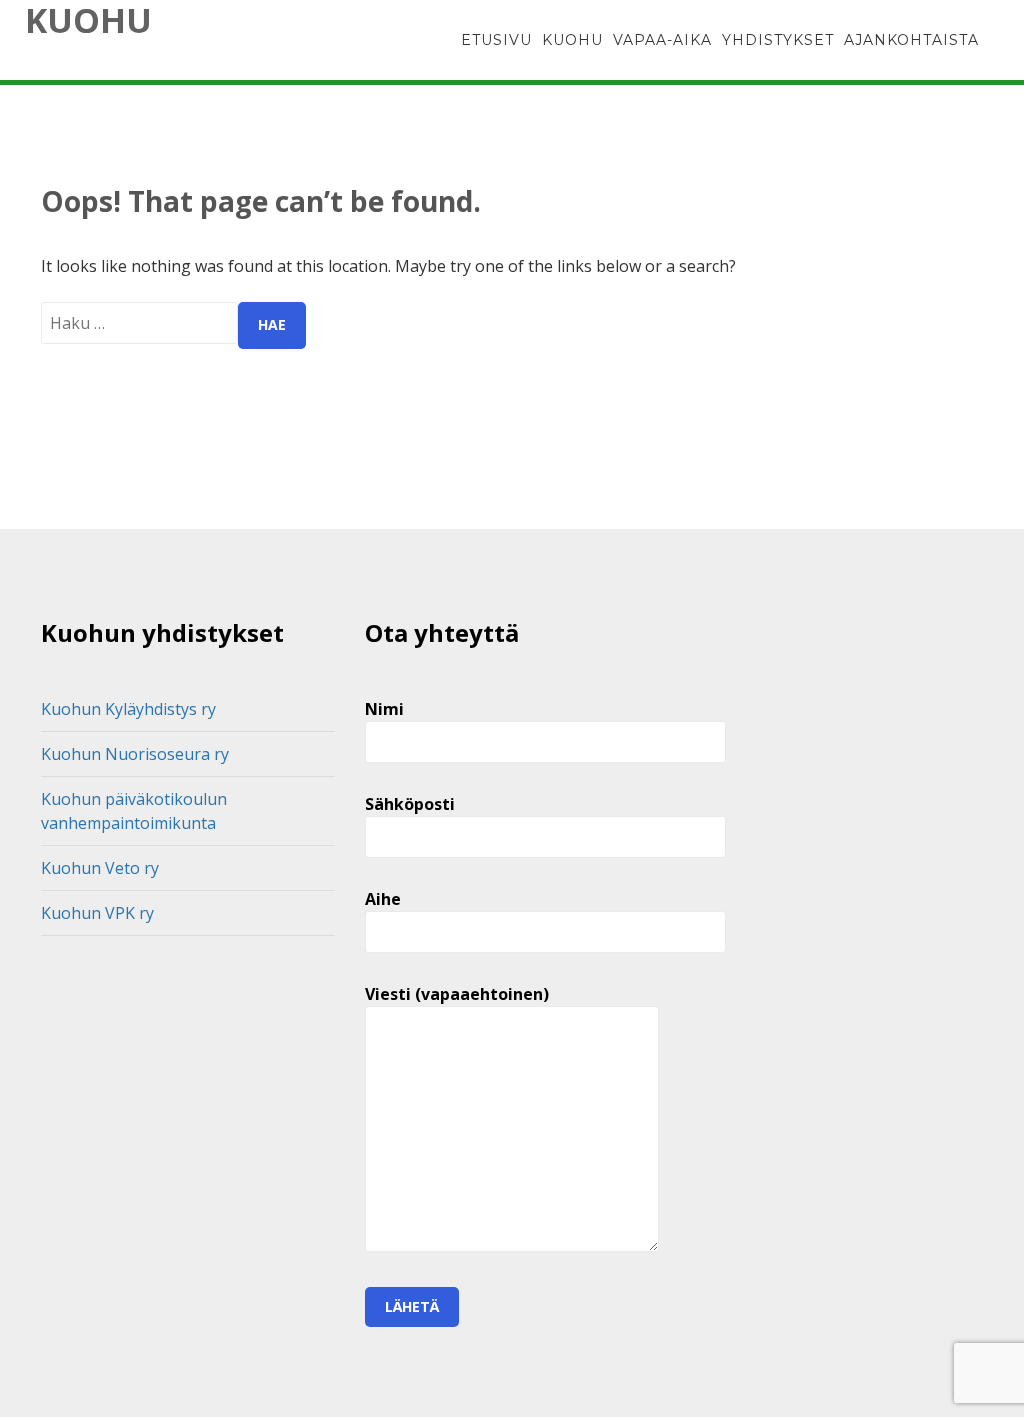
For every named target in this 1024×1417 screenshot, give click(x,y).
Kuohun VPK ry (97, 913)
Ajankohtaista (911, 40)
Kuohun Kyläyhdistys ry (128, 709)
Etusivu (496, 40)
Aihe (383, 899)
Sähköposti (410, 804)
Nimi (384, 709)
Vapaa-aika (662, 40)
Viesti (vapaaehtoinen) (457, 994)
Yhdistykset (778, 40)
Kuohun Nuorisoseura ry (135, 754)
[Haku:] (139, 323)
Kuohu (88, 20)
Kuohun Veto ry (100, 868)
